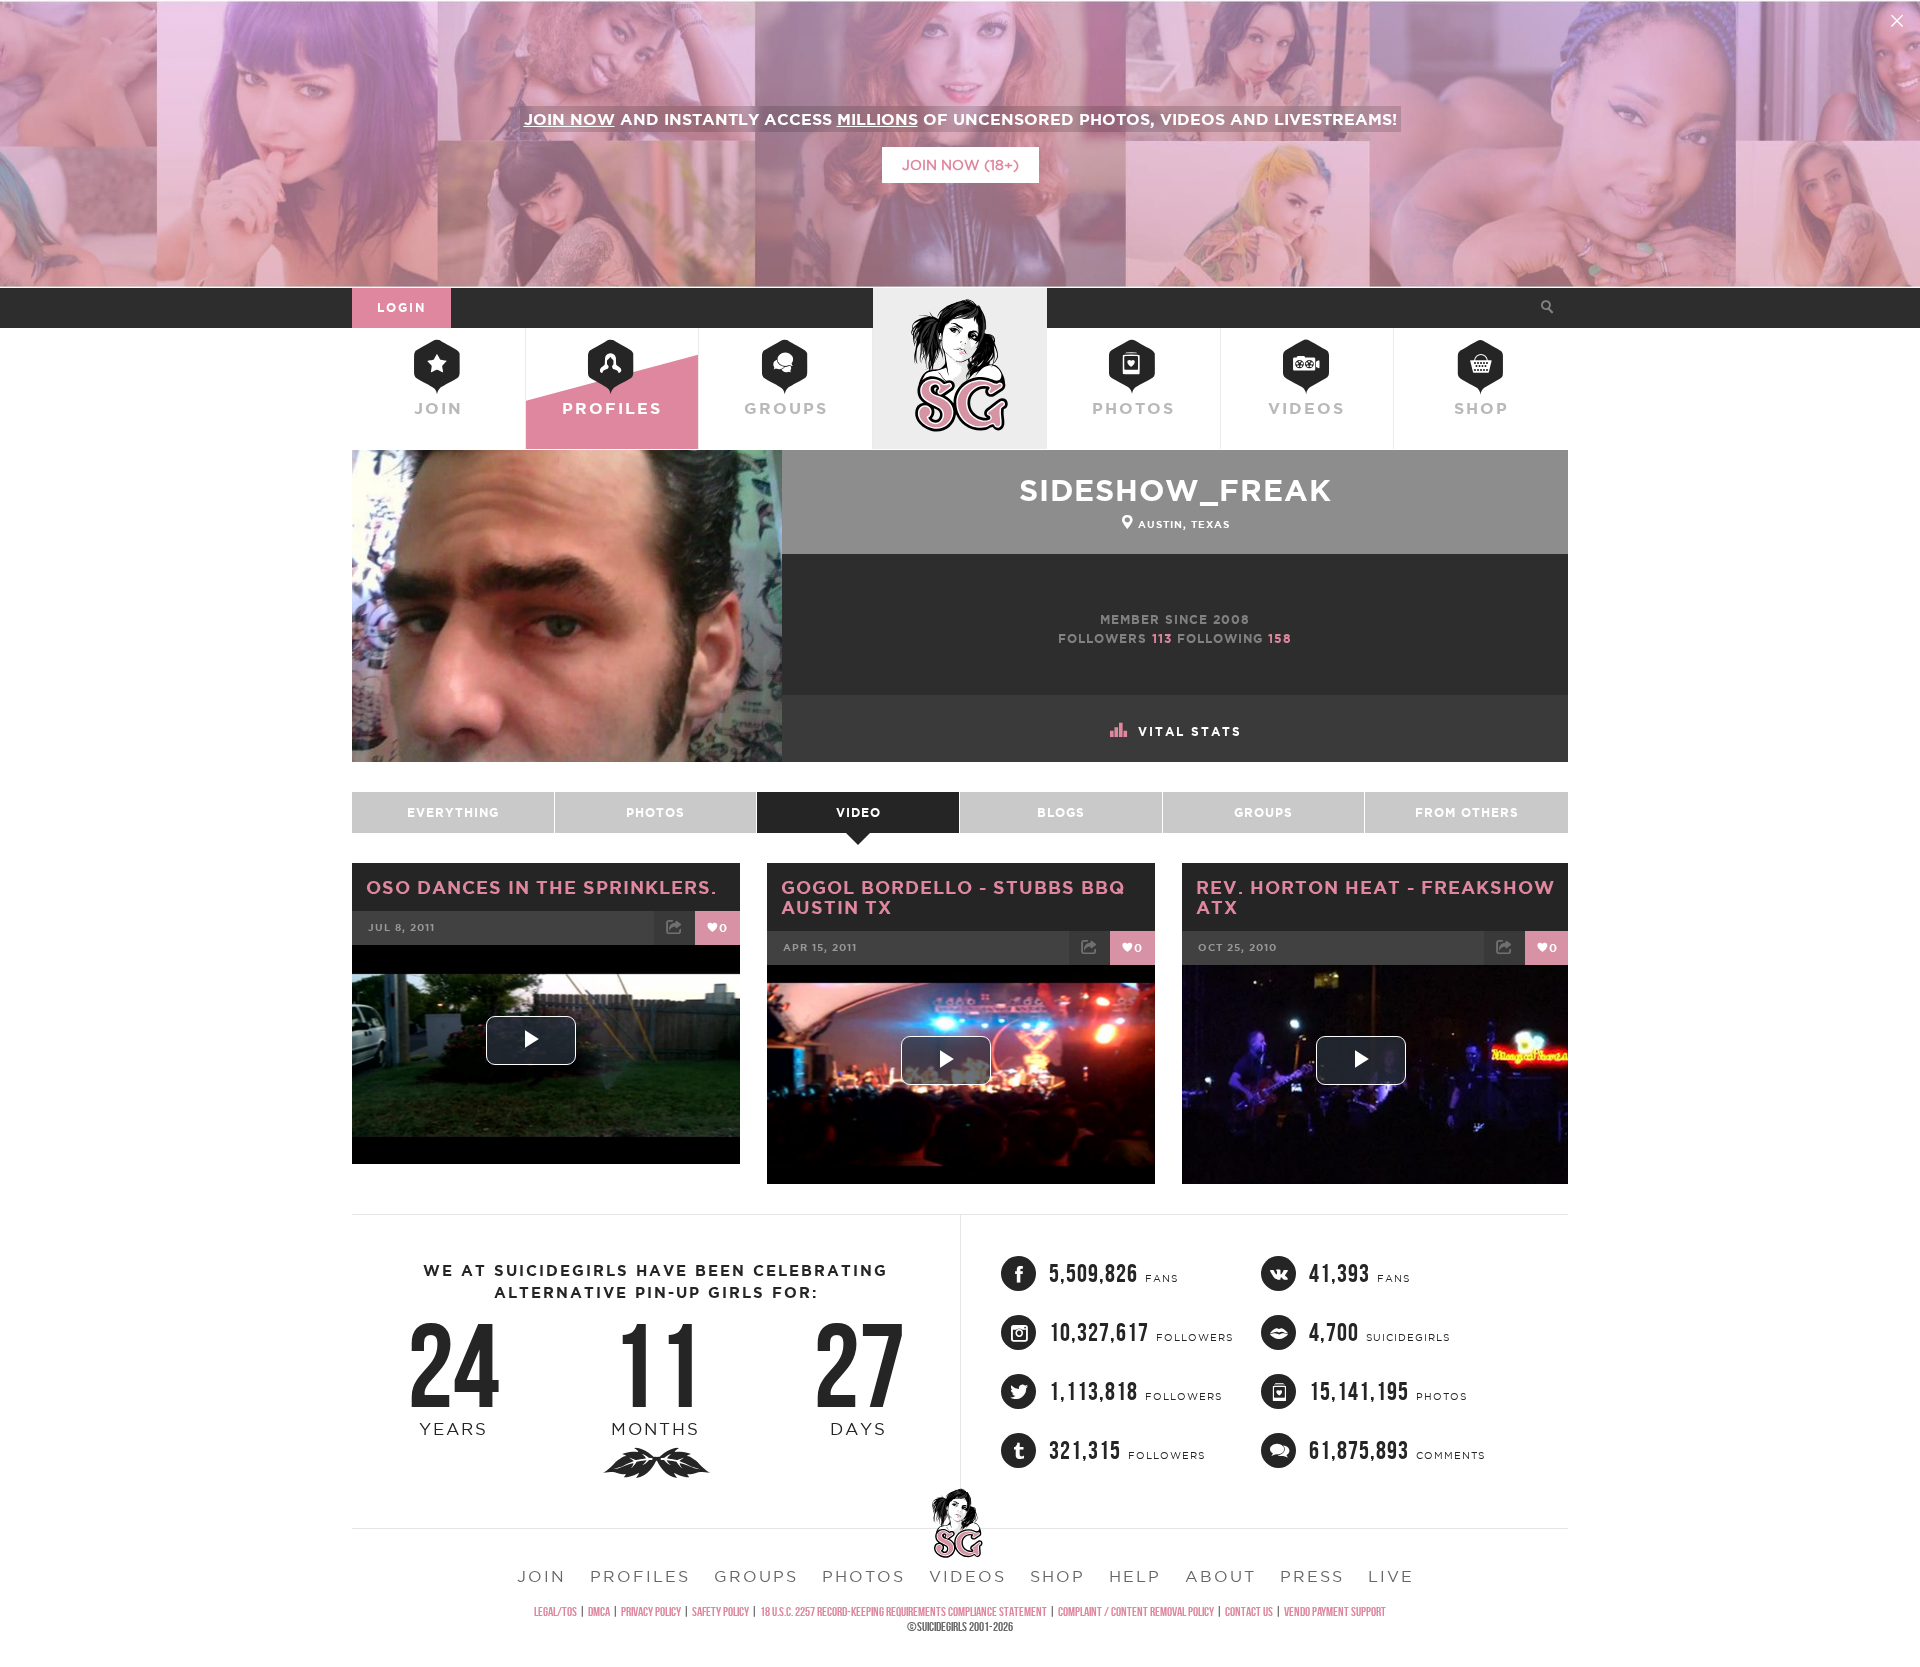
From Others (1467, 812)
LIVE (1391, 1576)
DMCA (599, 1611)
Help (1135, 1576)
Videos (1306, 408)
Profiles (612, 408)
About (1220, 1576)
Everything (453, 812)
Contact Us (1249, 1611)
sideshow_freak (1175, 490)
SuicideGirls (960, 307)
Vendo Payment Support (1335, 1611)
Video (858, 812)
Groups (786, 408)
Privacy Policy (651, 1611)
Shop (1481, 408)
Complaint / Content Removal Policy (1136, 1611)
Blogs (1061, 812)
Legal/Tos (555, 1611)
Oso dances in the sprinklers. (541, 887)
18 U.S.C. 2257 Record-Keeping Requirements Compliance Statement (903, 1611)
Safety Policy (720, 1611)
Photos (1133, 408)
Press (1312, 1576)
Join (438, 408)
